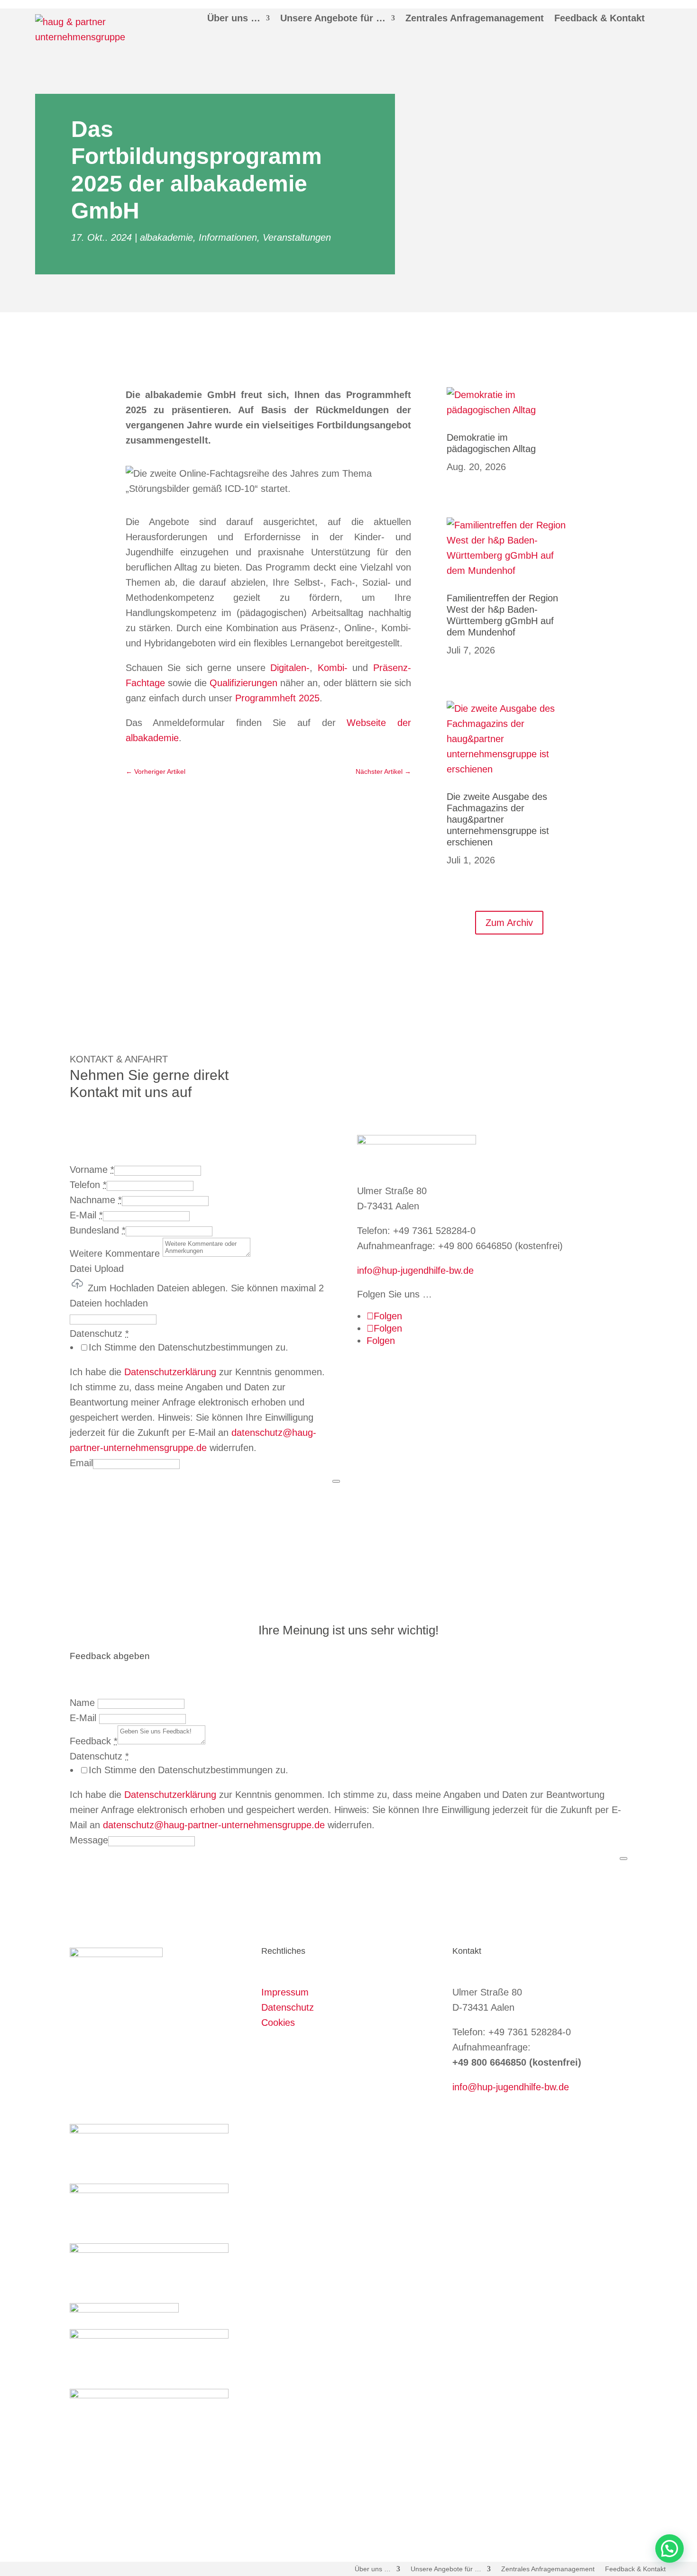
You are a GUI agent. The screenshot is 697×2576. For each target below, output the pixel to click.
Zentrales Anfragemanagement (475, 18)
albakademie (166, 237)
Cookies (278, 2023)
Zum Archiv (509, 923)
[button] (669, 2549)
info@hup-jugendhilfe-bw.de (415, 1270)
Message (89, 1840)
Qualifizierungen (243, 683)
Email (81, 1463)
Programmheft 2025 (277, 698)
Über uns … (234, 18)
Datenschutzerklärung (170, 1372)
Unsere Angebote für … (333, 18)
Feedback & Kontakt (600, 18)
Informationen (228, 237)
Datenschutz (288, 2007)
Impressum (285, 1992)
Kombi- (333, 668)
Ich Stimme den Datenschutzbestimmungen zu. (188, 1347)
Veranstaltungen (297, 237)
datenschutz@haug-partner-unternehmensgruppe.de (214, 1825)
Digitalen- (290, 668)
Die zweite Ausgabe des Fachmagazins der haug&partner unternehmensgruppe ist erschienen (498, 819)
